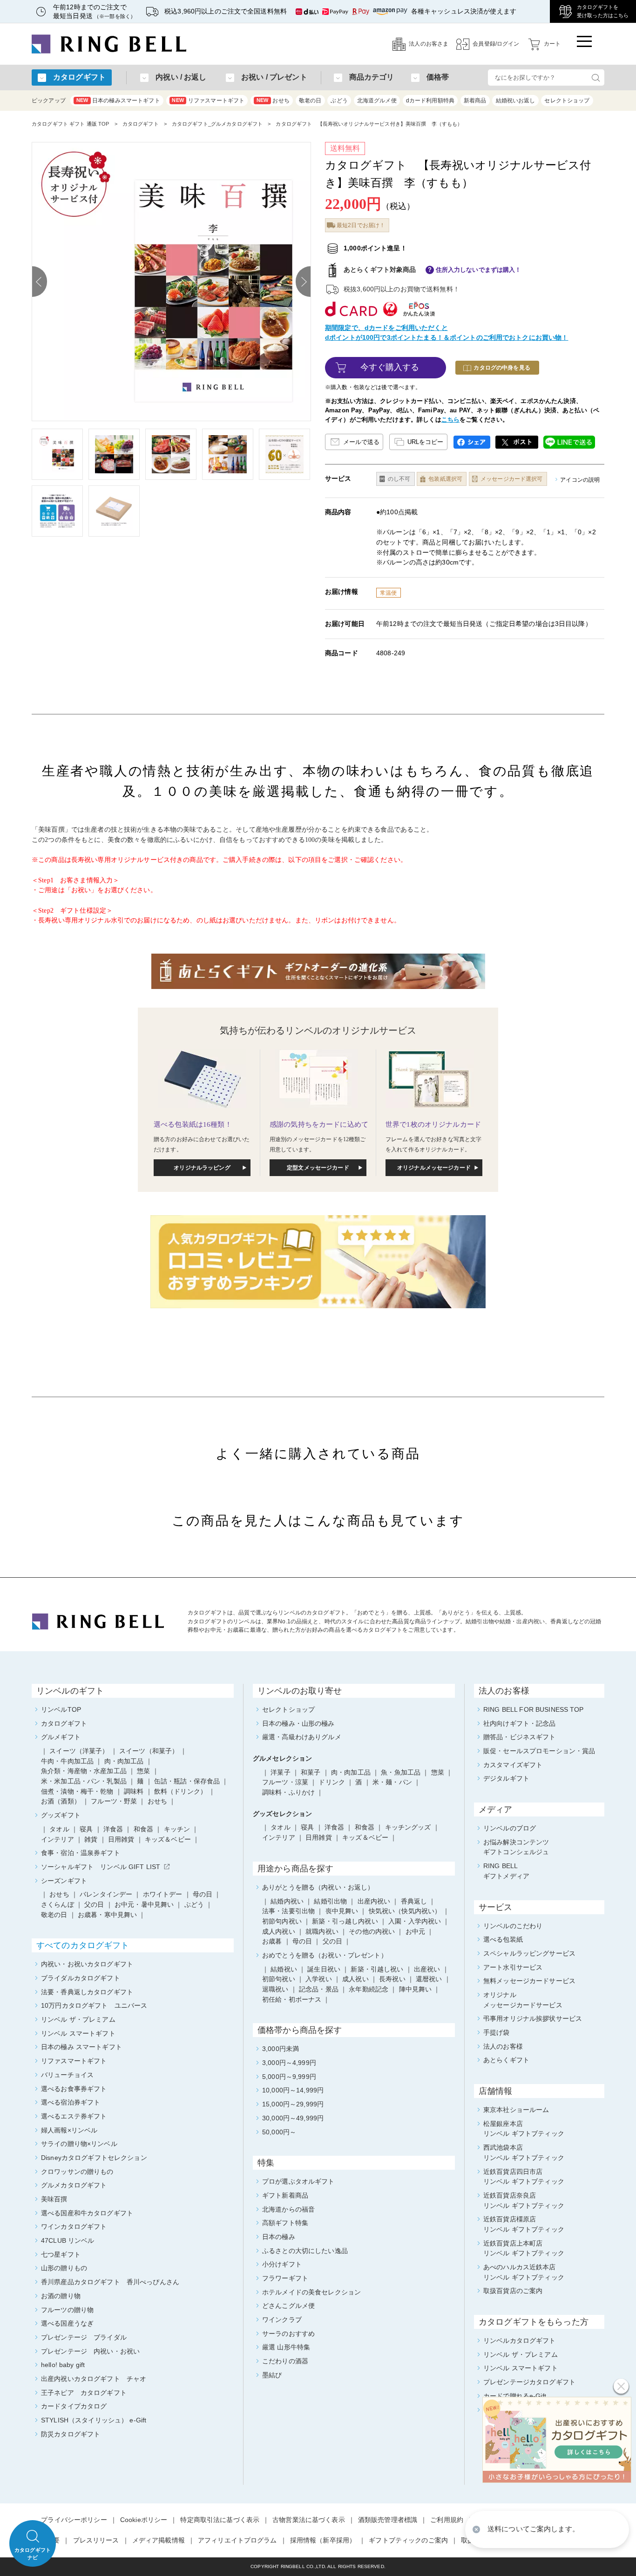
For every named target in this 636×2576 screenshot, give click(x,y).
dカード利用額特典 (430, 101)
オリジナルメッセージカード (434, 1168)
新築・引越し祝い (377, 1969)
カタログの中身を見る (502, 368)
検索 (595, 77)
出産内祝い (374, 1901)
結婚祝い (284, 1969)
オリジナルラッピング (202, 1168)
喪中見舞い (342, 1911)
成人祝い (355, 1979)
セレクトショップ (567, 101)
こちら (450, 420)
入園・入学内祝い (415, 1921)
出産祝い (427, 1969)
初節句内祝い (282, 1921)
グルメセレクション (282, 1758)
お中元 (415, 1931)
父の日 (332, 1941)
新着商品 (475, 101)
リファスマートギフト (208, 101)
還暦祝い (429, 1979)
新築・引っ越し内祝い (345, 1921)
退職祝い (275, 1989)
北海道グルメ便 (377, 101)
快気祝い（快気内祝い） (405, 1911)
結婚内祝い (287, 1901)
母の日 (302, 1941)
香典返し (414, 1901)
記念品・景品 (319, 1989)
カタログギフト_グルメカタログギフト (217, 124)
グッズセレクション (282, 1814)
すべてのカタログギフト (83, 1945)
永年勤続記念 (369, 1989)
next (303, 282)
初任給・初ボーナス (292, 1999)
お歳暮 (272, 1941)
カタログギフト (141, 124)
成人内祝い (279, 1931)
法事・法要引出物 (288, 1911)
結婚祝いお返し (516, 101)
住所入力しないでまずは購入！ (479, 270)
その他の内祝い (372, 1931)
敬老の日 (310, 101)
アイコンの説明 (580, 480)
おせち (273, 101)
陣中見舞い (416, 1989)
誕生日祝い (324, 1969)
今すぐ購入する (390, 367)
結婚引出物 (330, 1901)
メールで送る (361, 442)
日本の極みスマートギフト (118, 101)
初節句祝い (279, 1979)
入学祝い (319, 1979)
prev (40, 282)
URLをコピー (425, 442)
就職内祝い (322, 1931)
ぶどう (339, 101)
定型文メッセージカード (318, 1168)
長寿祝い (392, 1979)
